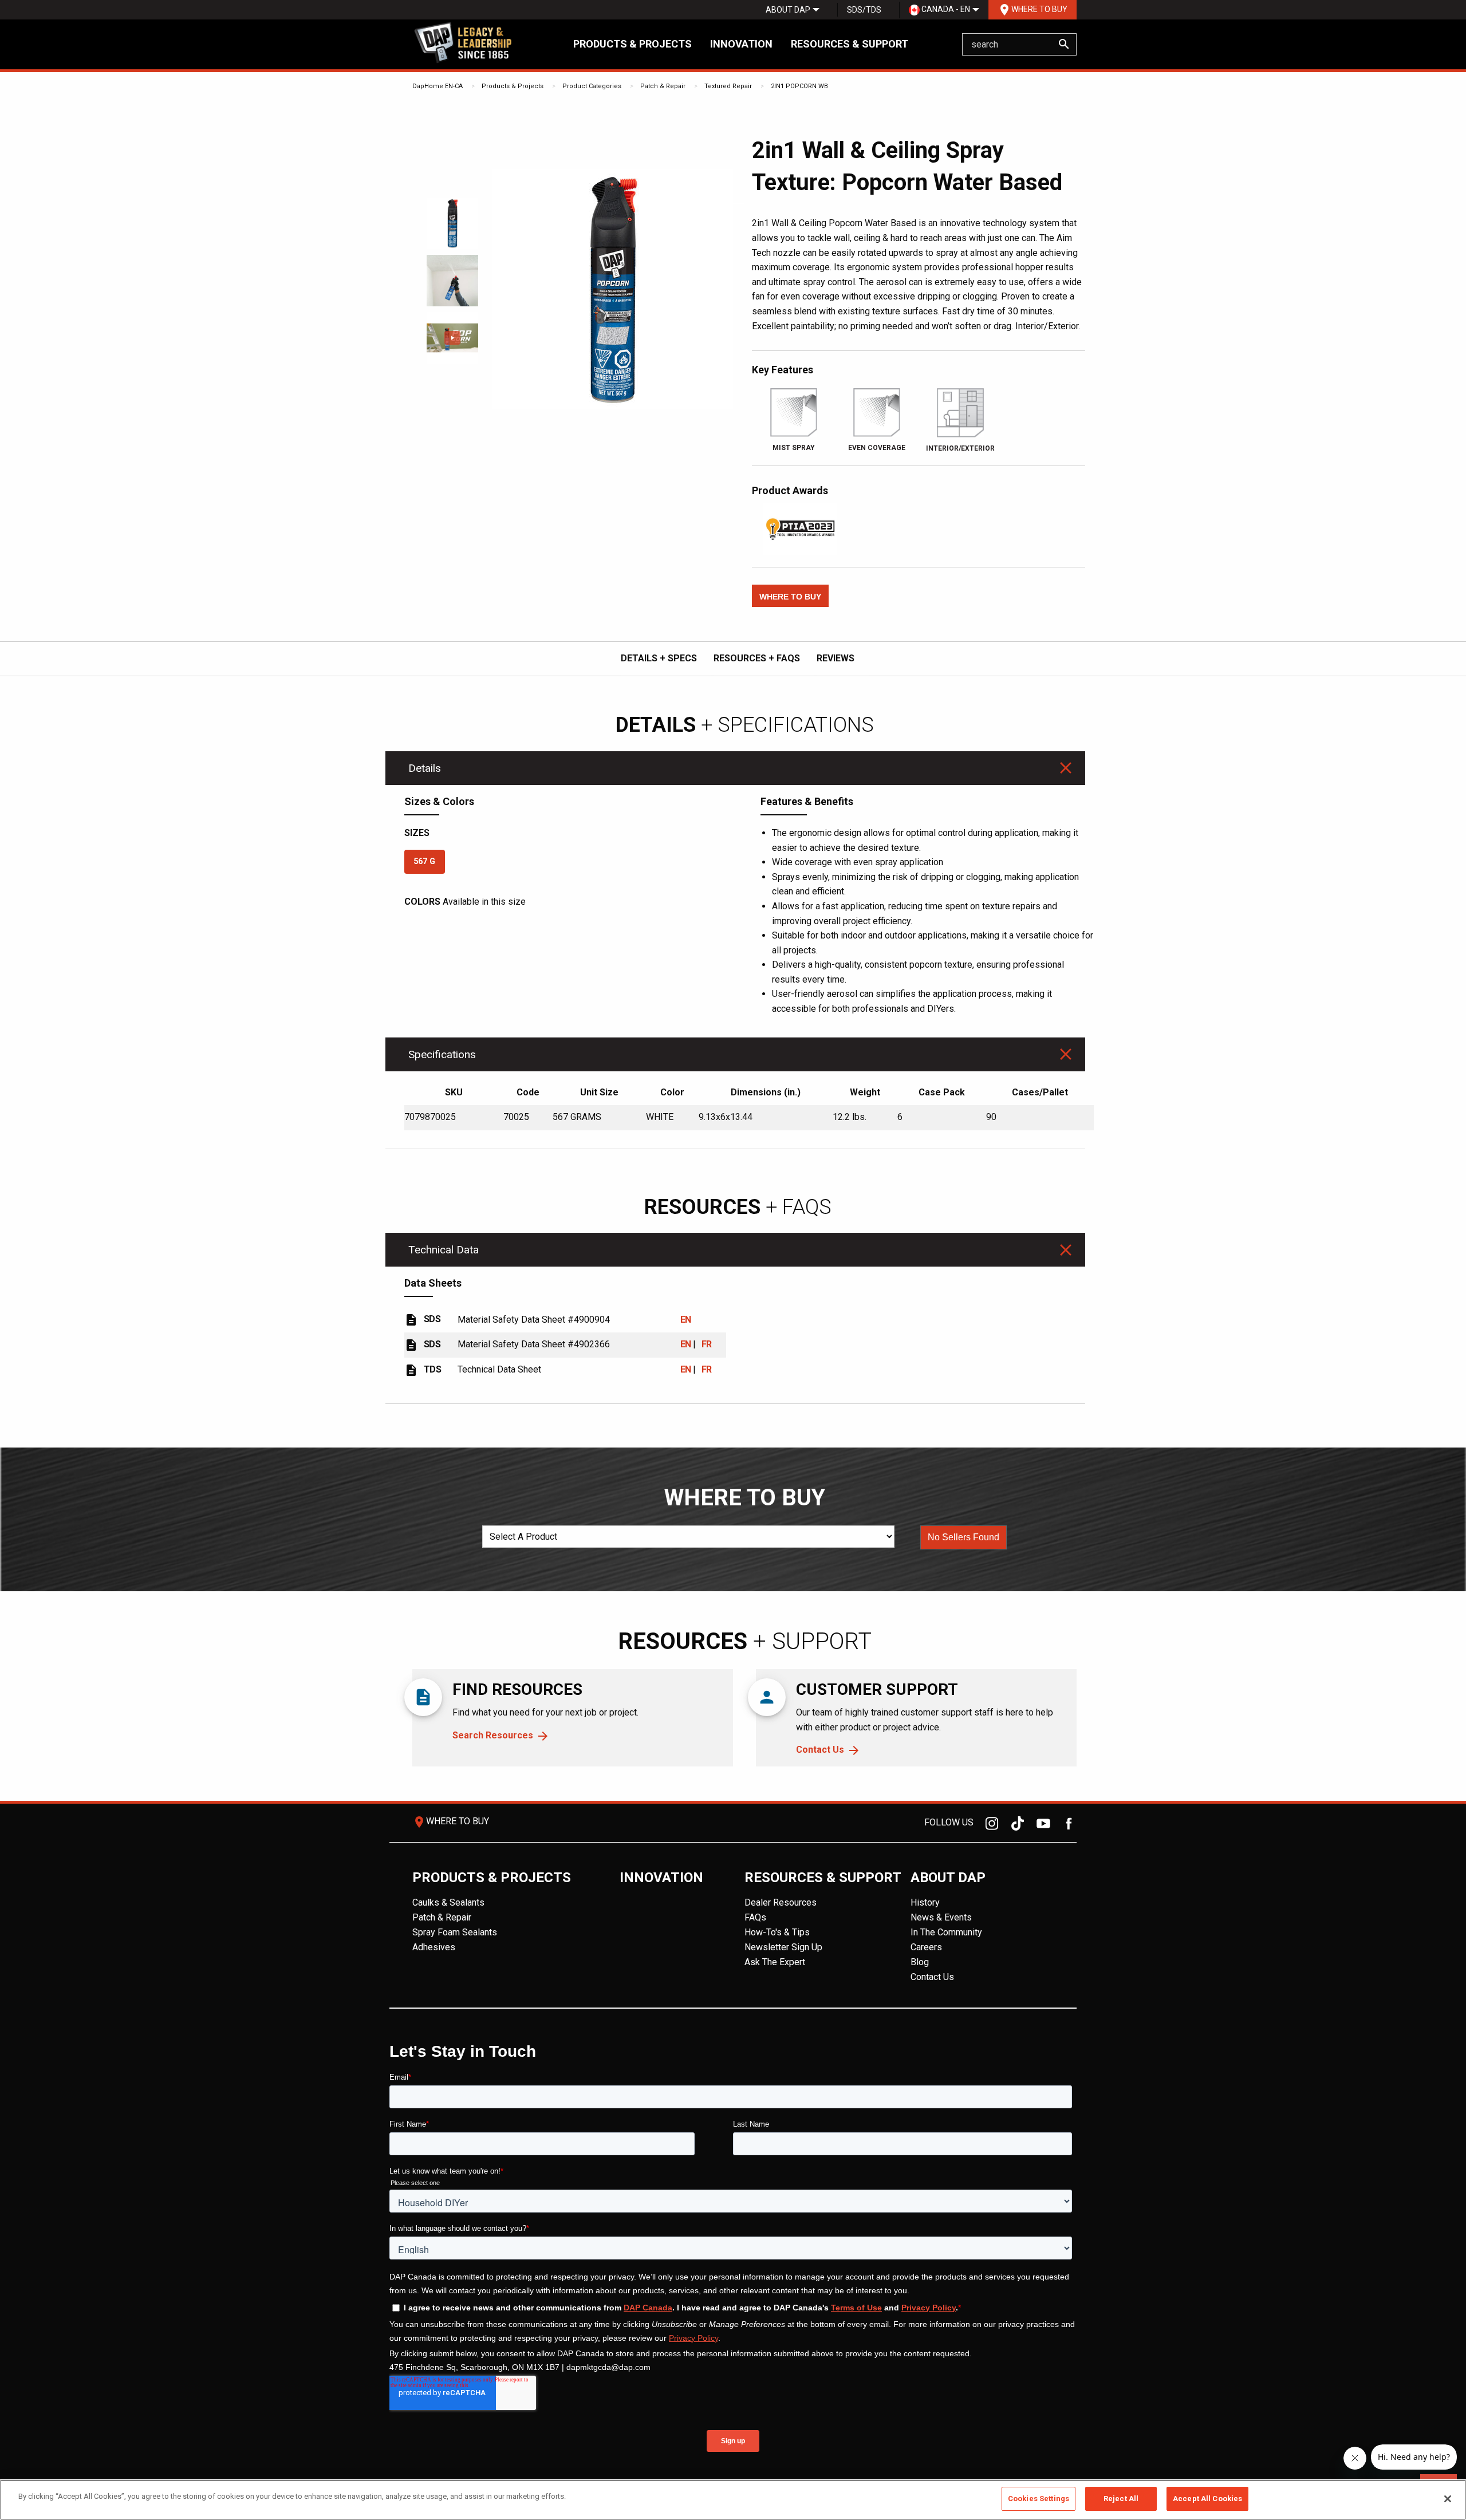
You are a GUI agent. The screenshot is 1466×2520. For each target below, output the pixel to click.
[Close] (1448, 2499)
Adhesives (434, 1947)
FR (707, 1344)
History (925, 1902)
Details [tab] (425, 768)
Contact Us (820, 1750)
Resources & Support (850, 44)
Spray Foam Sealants (455, 1932)
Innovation (741, 44)
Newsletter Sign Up (783, 1947)
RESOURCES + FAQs (757, 658)
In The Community (946, 1932)
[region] (733, 2500)
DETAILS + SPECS (659, 658)
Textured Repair (728, 86)
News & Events (941, 1917)
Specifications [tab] (442, 1054)
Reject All (1121, 2499)
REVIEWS (836, 658)
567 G (424, 861)
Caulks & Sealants (448, 1902)
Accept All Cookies (1207, 2499)
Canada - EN (945, 9)
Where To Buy (1032, 10)
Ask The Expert (775, 1962)
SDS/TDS (864, 10)
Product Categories (592, 86)
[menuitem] (788, 10)
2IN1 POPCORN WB (799, 86)
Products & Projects (632, 44)
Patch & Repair (663, 86)
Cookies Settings (1039, 2499)
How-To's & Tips (777, 1932)
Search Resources (493, 1735)
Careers (926, 1947)
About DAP (788, 10)
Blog (920, 1962)
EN (686, 1320)
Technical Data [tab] (444, 1250)
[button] (790, 596)
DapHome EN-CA (438, 86)
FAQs (755, 1917)
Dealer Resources (781, 1902)
